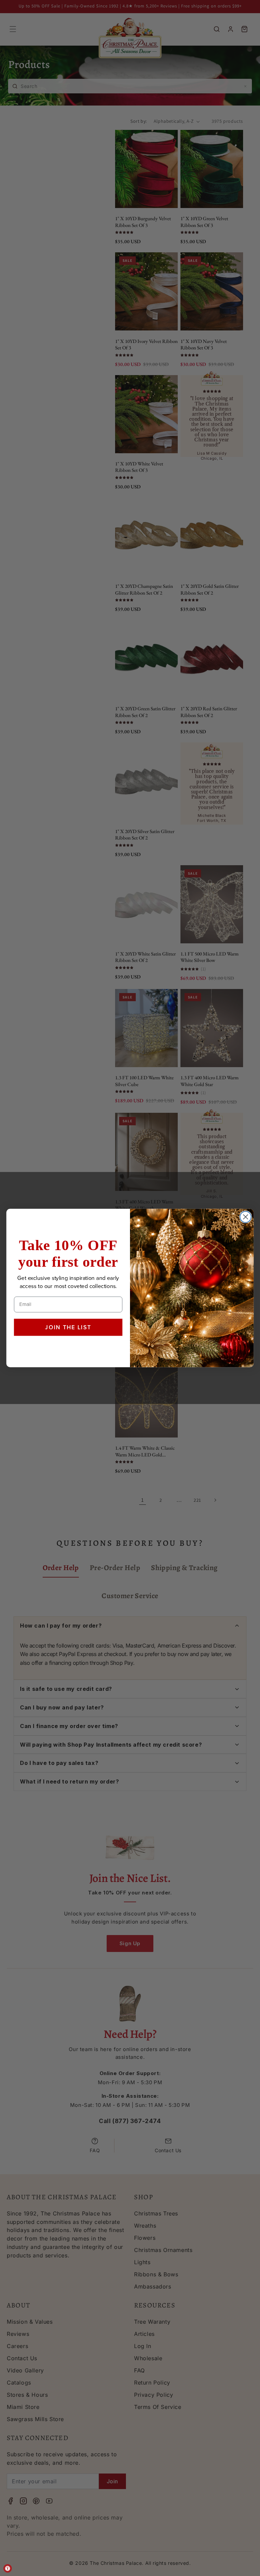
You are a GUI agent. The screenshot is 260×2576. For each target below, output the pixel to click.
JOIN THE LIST (68, 1327)
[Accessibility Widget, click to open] (8, 2568)
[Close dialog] (246, 1217)
